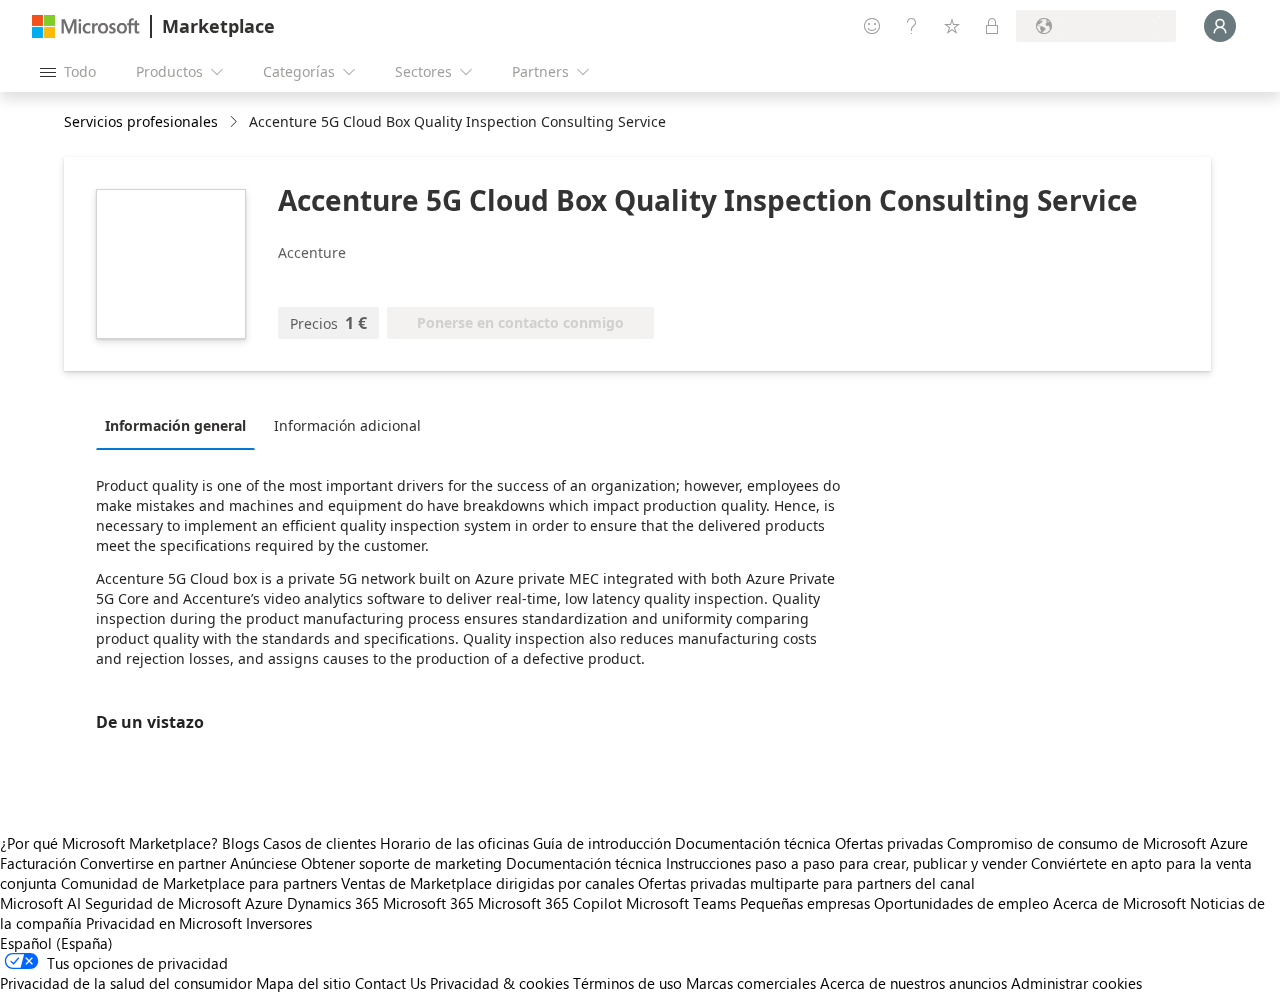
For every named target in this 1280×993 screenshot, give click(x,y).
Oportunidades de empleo (961, 903)
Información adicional (347, 425)
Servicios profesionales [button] (141, 121)
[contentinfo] (235, 122)
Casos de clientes (319, 843)
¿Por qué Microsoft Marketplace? (109, 843)
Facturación (38, 863)
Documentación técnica (753, 843)
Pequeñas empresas (805, 903)
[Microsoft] (86, 26)
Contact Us (390, 983)
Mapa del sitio (303, 983)
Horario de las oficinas (454, 843)
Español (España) (56, 943)
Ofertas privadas (889, 843)
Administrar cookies (1076, 983)
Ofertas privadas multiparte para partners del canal (806, 883)
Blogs (240, 843)
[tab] (180, 425)
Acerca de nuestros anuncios (913, 983)
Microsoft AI (40, 903)
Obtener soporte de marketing (401, 863)
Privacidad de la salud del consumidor (126, 983)
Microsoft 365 (428, 903)
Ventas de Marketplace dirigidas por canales (487, 883)
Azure (264, 903)
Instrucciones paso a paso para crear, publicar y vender (846, 863)
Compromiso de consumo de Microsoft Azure (1097, 843)
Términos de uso (627, 983)
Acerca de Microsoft (1119, 903)
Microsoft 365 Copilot (550, 903)
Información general (175, 425)
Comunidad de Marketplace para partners (199, 883)
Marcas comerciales (751, 983)
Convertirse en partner (153, 863)
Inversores (279, 923)
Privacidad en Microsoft (164, 923)
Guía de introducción (602, 843)
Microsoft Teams (681, 903)
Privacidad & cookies (499, 983)
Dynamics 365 (333, 903)
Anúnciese (263, 863)
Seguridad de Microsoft (163, 903)
